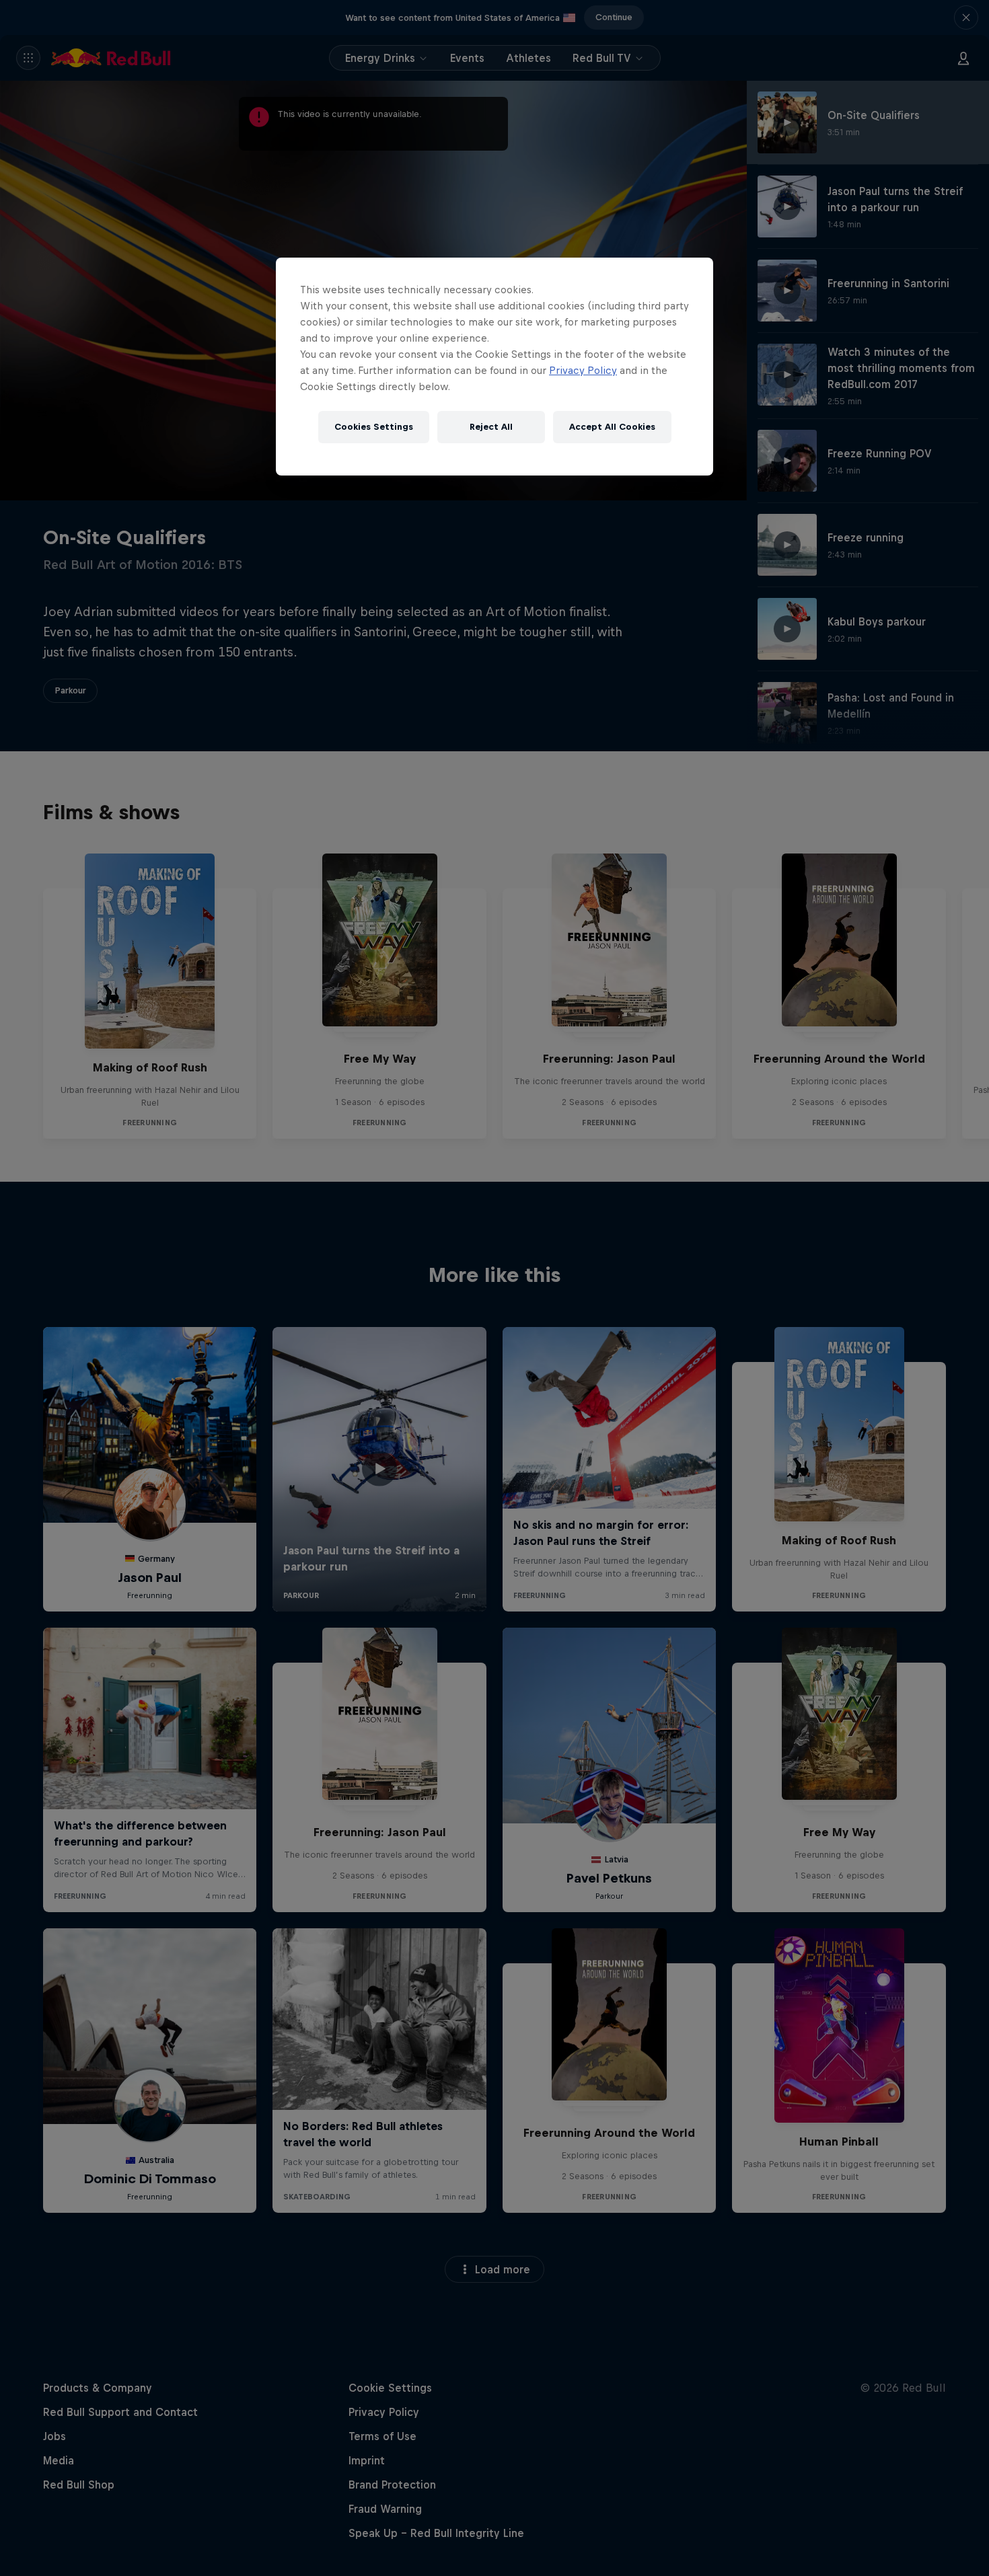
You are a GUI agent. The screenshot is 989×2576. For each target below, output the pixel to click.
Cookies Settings (374, 427)
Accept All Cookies (612, 427)
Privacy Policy (583, 370)
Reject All (491, 427)
